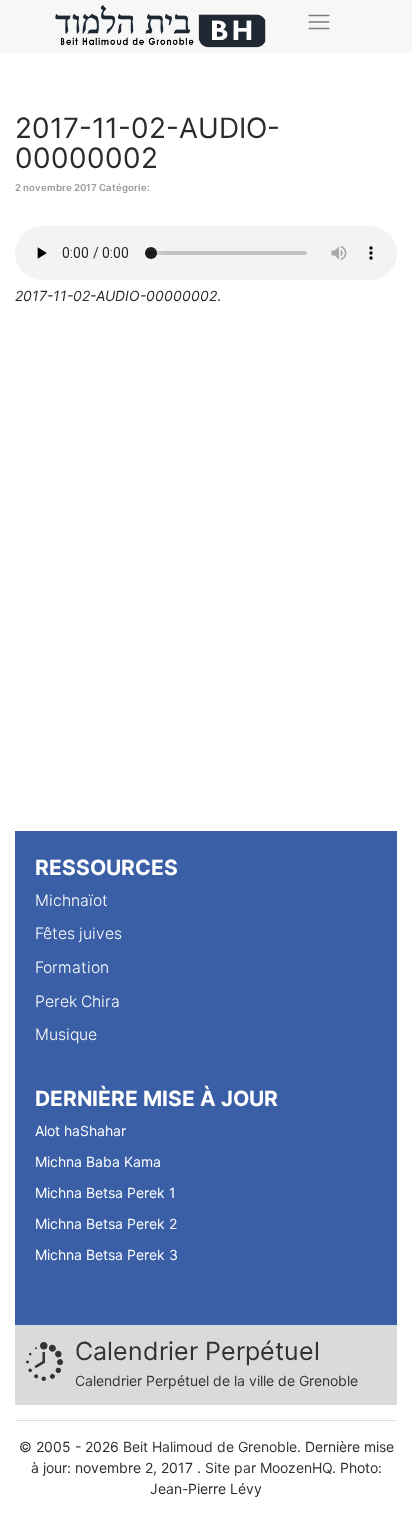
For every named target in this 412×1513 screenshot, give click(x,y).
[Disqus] (206, 576)
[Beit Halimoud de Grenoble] (161, 26)
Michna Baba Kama (98, 1161)
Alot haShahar (80, 1130)
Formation (72, 967)
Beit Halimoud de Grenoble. (212, 1446)
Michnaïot (71, 900)
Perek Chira (77, 1001)
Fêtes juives (78, 933)
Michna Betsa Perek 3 (106, 1254)
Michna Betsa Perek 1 (105, 1192)
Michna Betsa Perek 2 (106, 1223)
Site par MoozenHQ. (270, 1467)
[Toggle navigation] (319, 21)
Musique (66, 1034)
